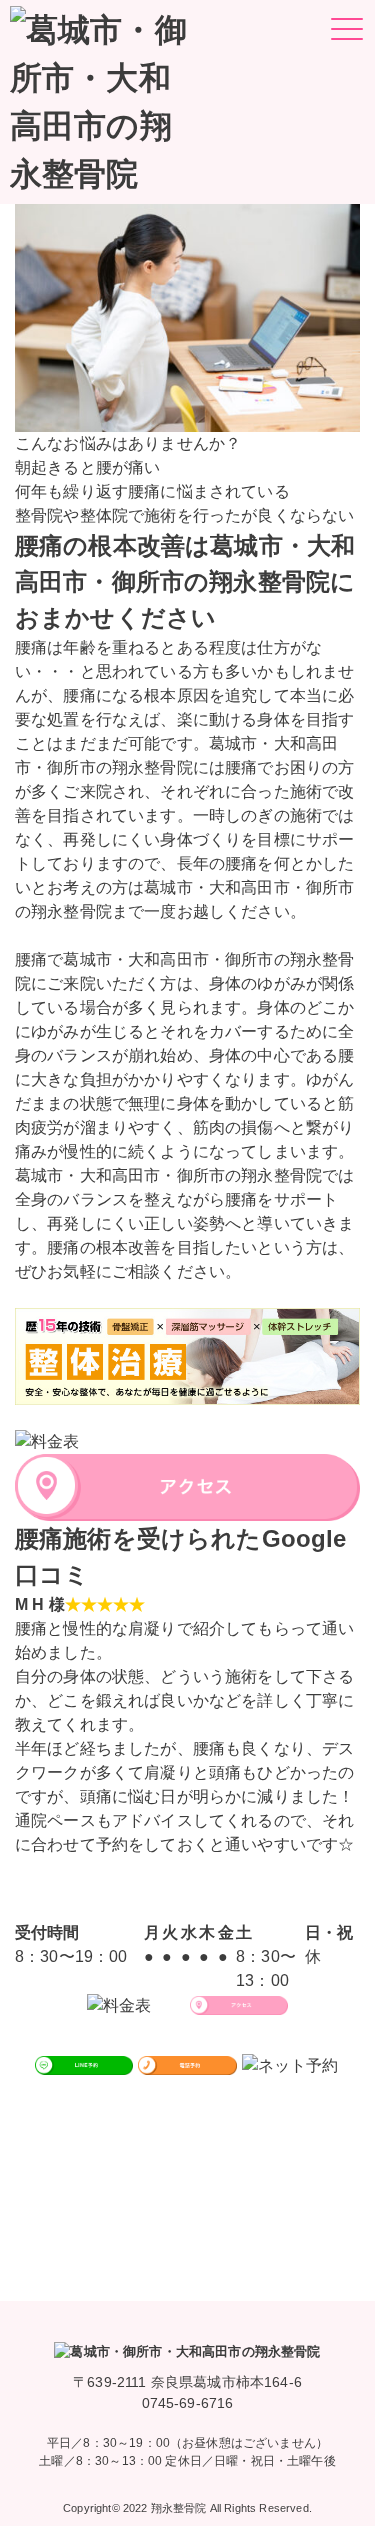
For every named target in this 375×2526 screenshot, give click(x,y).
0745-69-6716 (188, 2403)
